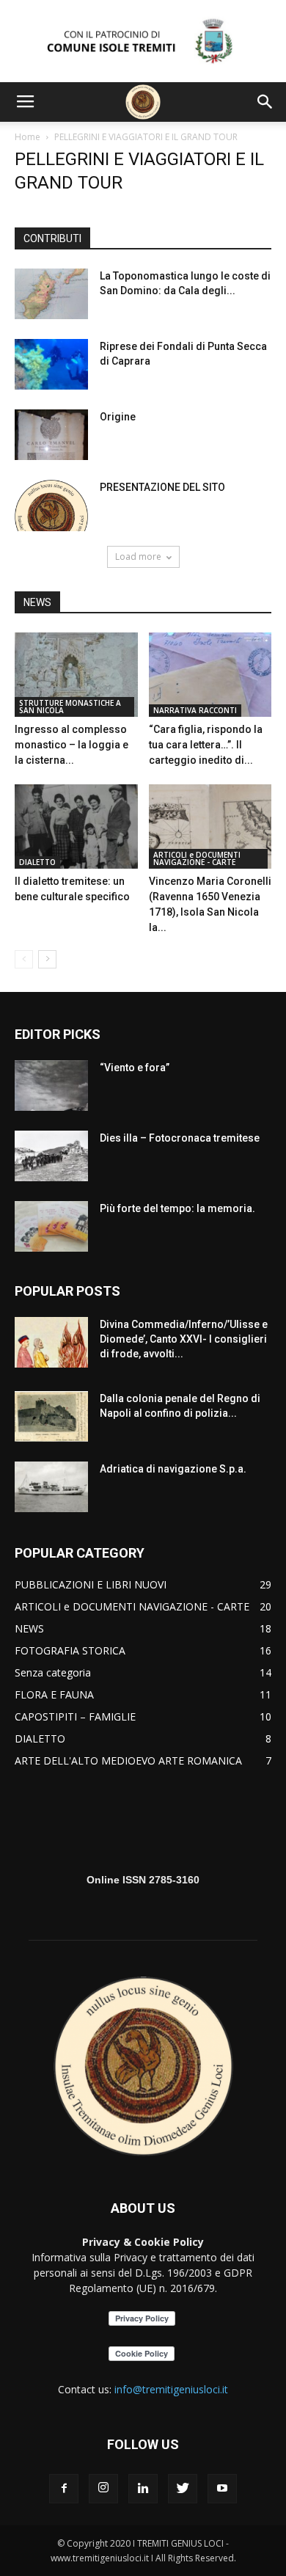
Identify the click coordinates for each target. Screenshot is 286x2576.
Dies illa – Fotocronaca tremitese (180, 1138)
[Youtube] (222, 2489)
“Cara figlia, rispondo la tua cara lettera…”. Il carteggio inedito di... (206, 745)
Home (27, 137)
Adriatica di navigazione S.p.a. (173, 1469)
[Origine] (51, 435)
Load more (138, 557)
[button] (265, 102)
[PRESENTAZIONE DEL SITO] (51, 506)
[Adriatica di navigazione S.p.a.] (51, 1487)
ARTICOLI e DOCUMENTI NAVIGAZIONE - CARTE (197, 858)
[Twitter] (183, 2489)
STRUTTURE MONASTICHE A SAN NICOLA (70, 707)
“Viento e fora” (135, 1068)
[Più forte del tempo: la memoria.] (51, 1226)
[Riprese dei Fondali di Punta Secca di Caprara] (51, 364)
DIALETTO (37, 862)
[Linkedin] (143, 2489)
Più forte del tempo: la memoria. (177, 1208)
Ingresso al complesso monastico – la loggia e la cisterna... (71, 745)
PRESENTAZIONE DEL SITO (162, 487)
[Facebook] (64, 2489)
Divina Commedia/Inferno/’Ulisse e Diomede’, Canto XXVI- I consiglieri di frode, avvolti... (184, 1339)
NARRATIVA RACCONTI (195, 710)
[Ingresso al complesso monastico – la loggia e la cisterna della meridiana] (76, 675)
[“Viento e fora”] (51, 1086)
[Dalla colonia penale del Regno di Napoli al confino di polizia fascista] (51, 1416)
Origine (118, 417)
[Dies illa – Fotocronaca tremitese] (51, 1156)
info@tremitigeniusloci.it (171, 2389)
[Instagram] (103, 2489)
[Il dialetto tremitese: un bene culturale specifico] (76, 827)
